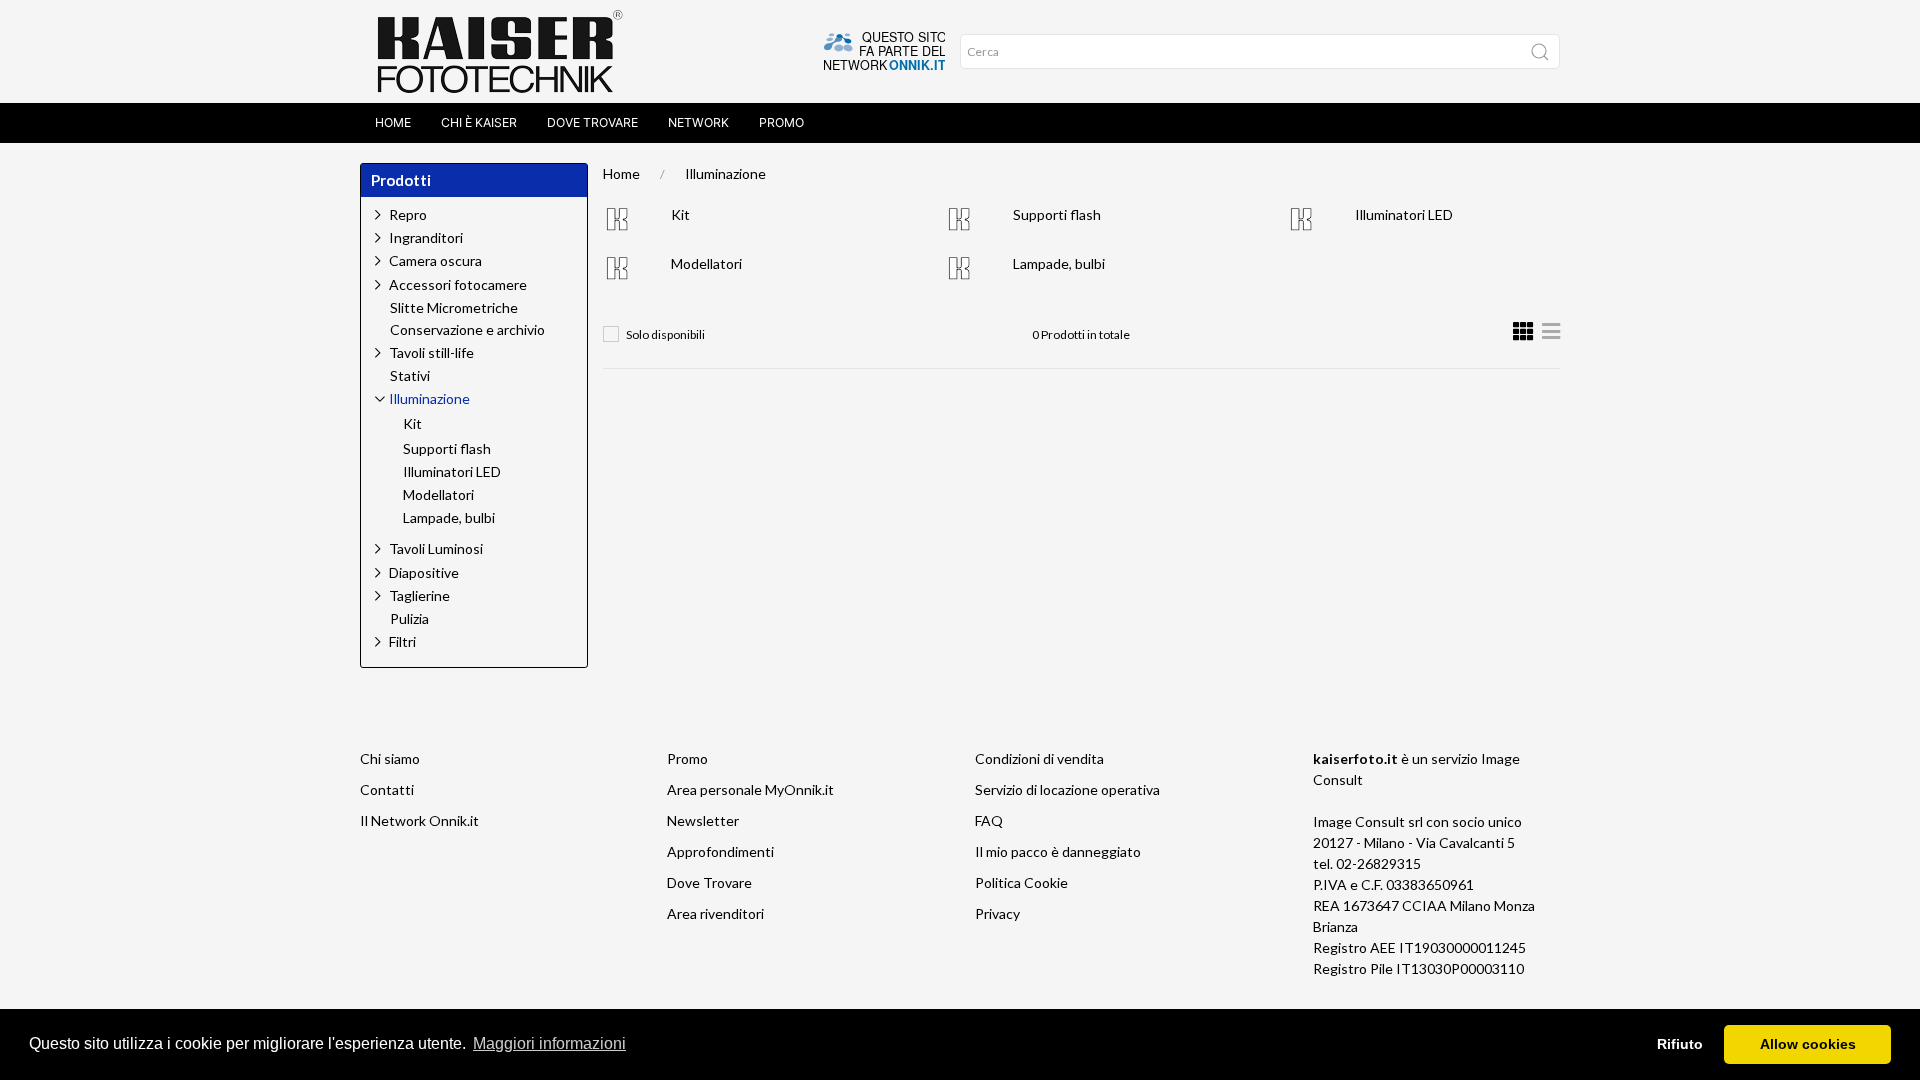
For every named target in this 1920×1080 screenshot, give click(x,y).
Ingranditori (426, 237)
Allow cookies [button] (1808, 1044)
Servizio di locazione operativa (1067, 789)
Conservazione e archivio (467, 330)
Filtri (402, 641)
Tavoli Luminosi (436, 548)
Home (393, 122)
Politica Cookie (1021, 882)
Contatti (387, 789)
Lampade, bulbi (1059, 263)
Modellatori (706, 263)
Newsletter (703, 820)
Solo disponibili (665, 334)
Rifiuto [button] (1680, 1044)
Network (698, 122)
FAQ (989, 820)
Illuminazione (725, 173)
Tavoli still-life (431, 352)
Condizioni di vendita (1039, 758)
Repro (408, 214)
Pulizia (409, 619)
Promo (781, 122)
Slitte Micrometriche (454, 308)
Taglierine (419, 595)
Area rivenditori (715, 913)
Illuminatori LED (1404, 214)
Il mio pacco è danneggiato (1058, 851)
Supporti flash (1057, 214)
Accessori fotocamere (458, 284)
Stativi (410, 376)
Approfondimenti (720, 851)
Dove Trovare (592, 122)
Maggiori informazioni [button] (549, 1043)
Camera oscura (435, 260)
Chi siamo (390, 758)
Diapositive (424, 572)
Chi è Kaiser (479, 122)
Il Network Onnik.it (419, 820)
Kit (680, 214)
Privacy (997, 913)
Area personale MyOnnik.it (750, 789)
